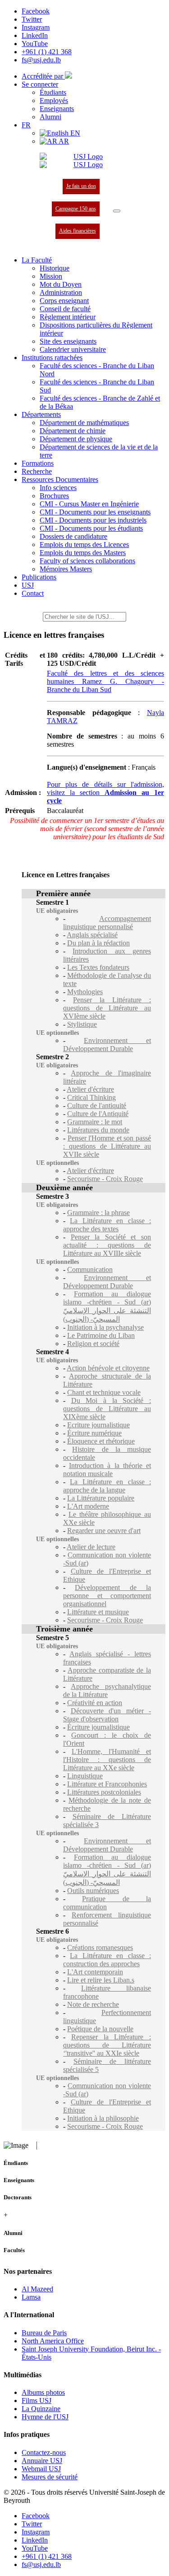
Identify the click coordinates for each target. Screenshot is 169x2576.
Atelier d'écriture (90, 1089)
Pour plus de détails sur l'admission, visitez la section (105, 792)
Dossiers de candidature (73, 536)
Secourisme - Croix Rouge (105, 1179)
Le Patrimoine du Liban (101, 1335)
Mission (51, 276)
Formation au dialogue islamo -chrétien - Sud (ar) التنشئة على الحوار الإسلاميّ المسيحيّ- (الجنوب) (107, 1307)
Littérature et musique (98, 1612)
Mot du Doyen (61, 284)
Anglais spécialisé (92, 935)
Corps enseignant (64, 301)
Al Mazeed (37, 2289)
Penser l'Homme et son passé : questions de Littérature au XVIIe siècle (107, 1146)
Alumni (50, 117)
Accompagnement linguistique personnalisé (107, 923)
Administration (61, 292)
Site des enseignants (68, 341)
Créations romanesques (100, 1947)
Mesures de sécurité (50, 2477)
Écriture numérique (94, 1433)
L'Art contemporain (95, 1972)
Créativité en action (95, 1703)
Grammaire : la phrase (98, 1213)
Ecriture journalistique (98, 1425)
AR (63, 141)
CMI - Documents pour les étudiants (91, 528)
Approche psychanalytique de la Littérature (107, 1690)
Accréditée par (43, 76)
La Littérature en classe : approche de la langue (107, 1486)
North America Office (53, 2341)
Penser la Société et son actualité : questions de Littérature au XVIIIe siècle (107, 1245)
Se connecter (40, 84)
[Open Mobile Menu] (117, 211)
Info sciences (58, 488)
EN (74, 133)
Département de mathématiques (84, 423)
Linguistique (85, 1776)
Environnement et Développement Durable (107, 1045)
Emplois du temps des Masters (83, 553)
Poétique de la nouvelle (100, 2029)
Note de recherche (93, 2004)
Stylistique (82, 1024)
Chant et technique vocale (104, 1392)
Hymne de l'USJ (45, 2417)
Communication (90, 1269)
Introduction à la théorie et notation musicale (107, 1470)
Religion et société (93, 1344)
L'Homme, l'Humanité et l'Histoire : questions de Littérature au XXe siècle (107, 1760)
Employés (54, 101)
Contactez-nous (44, 2452)
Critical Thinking (91, 1097)
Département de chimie (73, 431)
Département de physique (76, 439)
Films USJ (37, 2401)
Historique (55, 268)
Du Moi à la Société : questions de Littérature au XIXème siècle (107, 1409)
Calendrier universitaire (73, 349)
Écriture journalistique (98, 1727)
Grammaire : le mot (95, 1122)
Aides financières (78, 231)
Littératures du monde (98, 1130)
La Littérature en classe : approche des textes (107, 1225)
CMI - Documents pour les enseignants (95, 512)
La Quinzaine (41, 2409)
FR (26, 125)
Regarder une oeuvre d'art (104, 1531)
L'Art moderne (88, 1506)
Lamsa (31, 2297)
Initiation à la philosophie (103, 2118)
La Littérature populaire (101, 1498)
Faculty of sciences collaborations (87, 561)
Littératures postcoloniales (104, 1792)
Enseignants (57, 109)
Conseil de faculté (65, 309)
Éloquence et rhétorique (101, 1441)
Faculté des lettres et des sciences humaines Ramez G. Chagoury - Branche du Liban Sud (105, 681)
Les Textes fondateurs (98, 967)
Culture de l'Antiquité (98, 1114)
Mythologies (85, 992)
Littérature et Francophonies (107, 1784)
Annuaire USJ (42, 2461)
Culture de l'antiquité (97, 1106)
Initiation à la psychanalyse (105, 1327)
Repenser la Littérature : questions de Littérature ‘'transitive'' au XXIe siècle (107, 2045)
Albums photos (43, 2392)
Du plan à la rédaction (98, 943)
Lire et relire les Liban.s (101, 1980)
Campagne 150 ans (76, 209)
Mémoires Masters (66, 569)
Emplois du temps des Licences (84, 545)
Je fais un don (81, 186)
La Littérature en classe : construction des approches (107, 1960)
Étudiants (53, 92)
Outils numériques (93, 1891)
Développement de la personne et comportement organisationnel (107, 1596)
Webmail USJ (41, 2469)
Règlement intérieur (68, 317)
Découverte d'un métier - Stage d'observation (107, 1715)
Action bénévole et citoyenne (108, 1368)
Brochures (54, 496)
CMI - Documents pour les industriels (93, 520)
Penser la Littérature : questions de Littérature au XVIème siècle (107, 1008)
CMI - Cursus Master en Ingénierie (89, 504)
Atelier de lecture (91, 1547)
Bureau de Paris (44, 2333)
